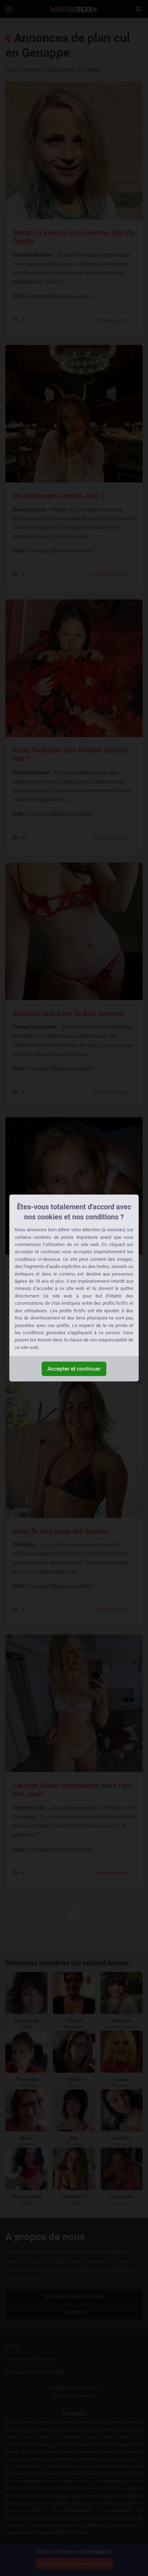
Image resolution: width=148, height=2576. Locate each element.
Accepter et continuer (74, 1369)
